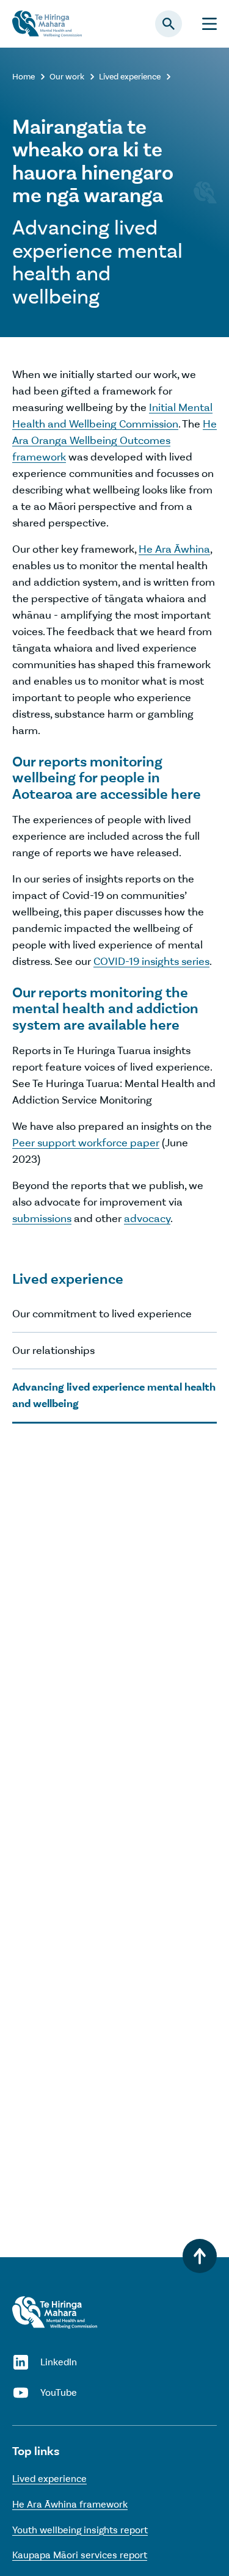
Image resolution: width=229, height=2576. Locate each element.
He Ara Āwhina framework (70, 2504)
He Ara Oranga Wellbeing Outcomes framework (114, 440)
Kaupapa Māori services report (80, 2555)
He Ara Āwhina (174, 549)
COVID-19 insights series (151, 961)
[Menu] (209, 24)
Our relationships (53, 1350)
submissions (42, 1218)
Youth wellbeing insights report (80, 2530)
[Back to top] (200, 2256)
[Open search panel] (169, 24)
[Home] (55, 2312)
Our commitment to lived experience (102, 1314)
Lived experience (49, 2479)
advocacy (147, 1218)
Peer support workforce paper (86, 1143)
